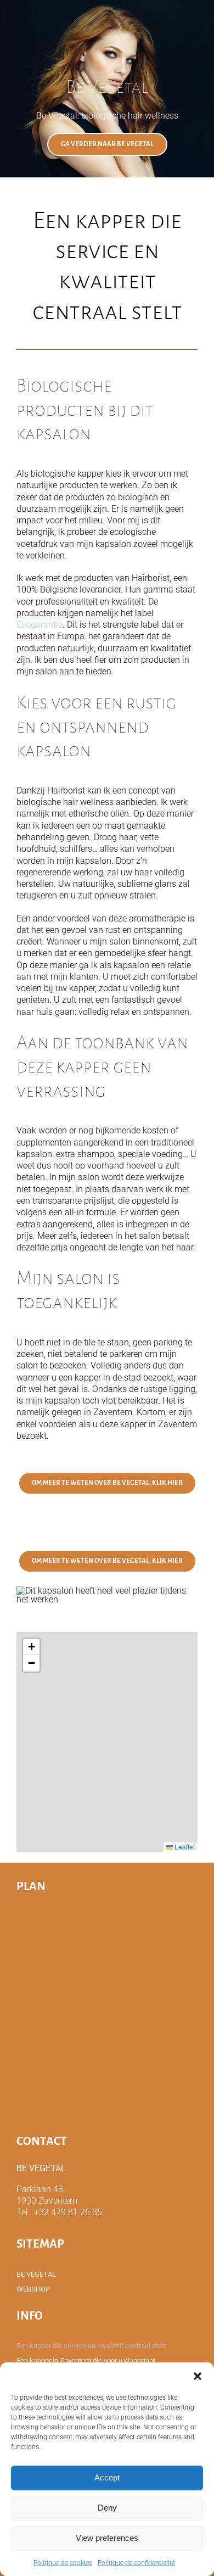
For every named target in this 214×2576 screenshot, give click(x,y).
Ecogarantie (40, 625)
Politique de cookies (63, 2563)
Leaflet (184, 1846)
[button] (198, 2376)
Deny (107, 2508)
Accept (107, 2477)
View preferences (107, 2538)
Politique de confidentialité (136, 2563)
